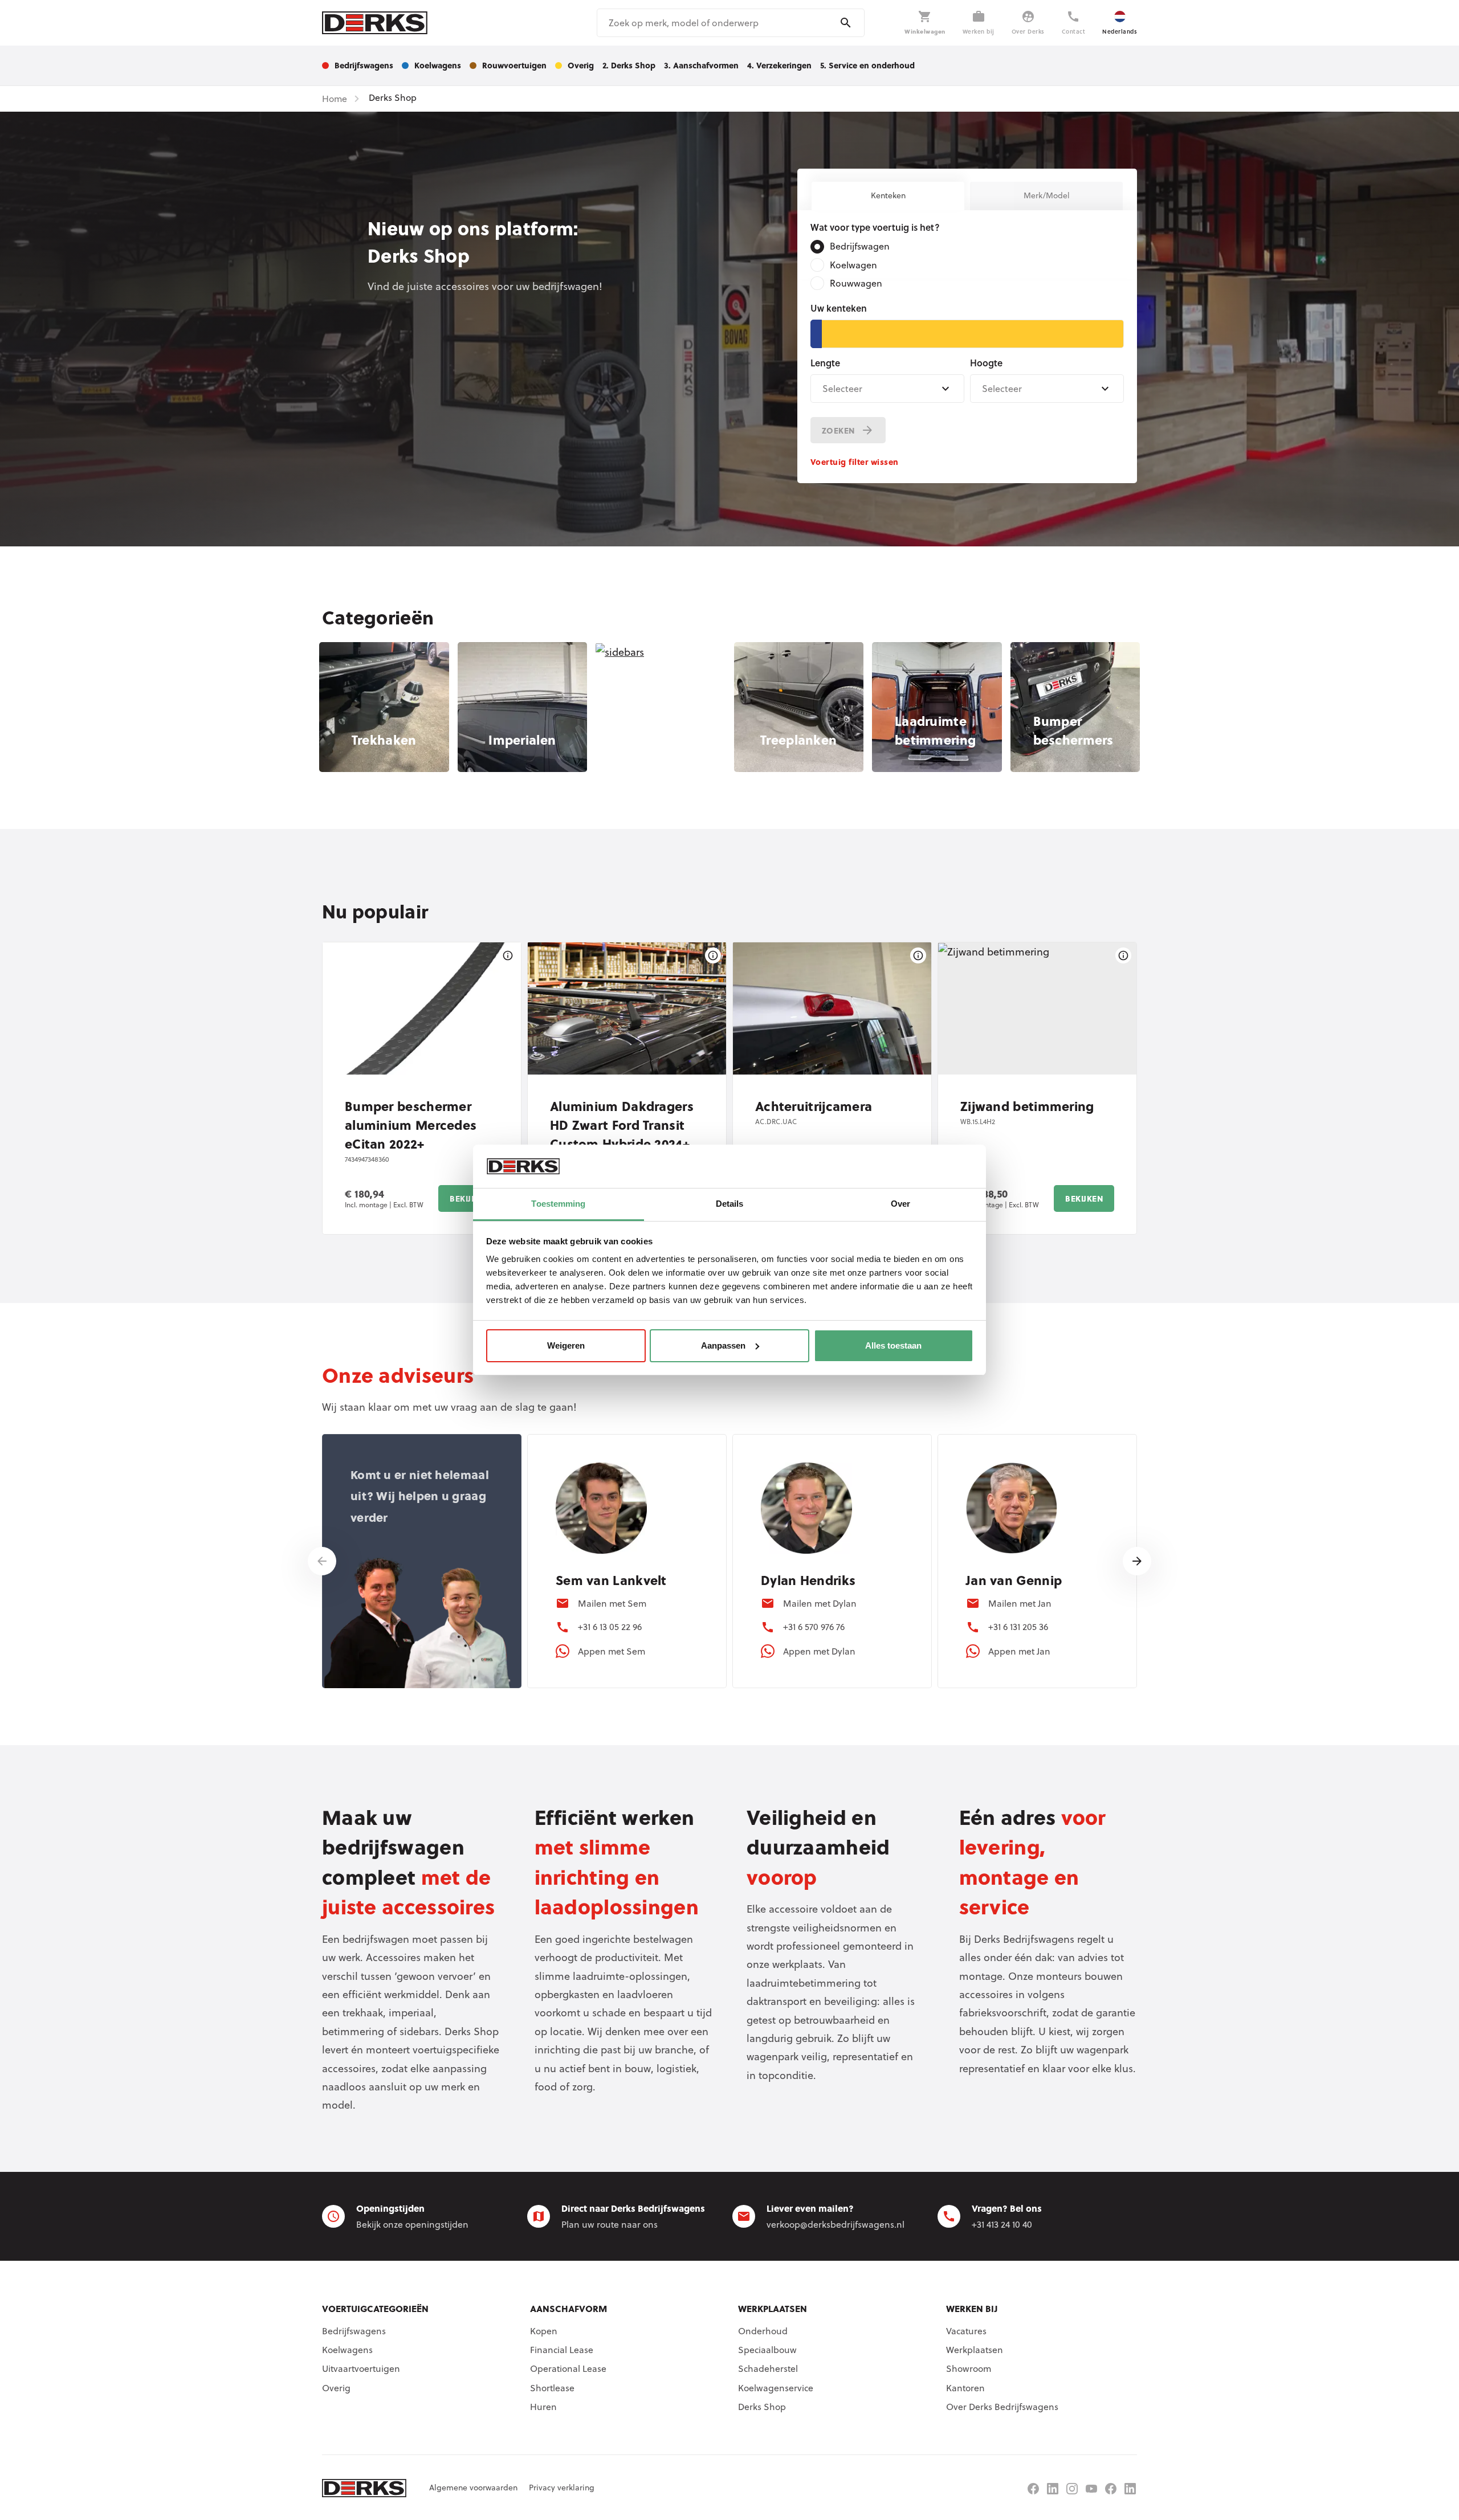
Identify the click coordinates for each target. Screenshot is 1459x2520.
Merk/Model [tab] (1047, 195)
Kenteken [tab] (888, 195)
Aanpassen (723, 1345)
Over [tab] (900, 1204)
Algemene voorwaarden (473, 2488)
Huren (543, 2407)
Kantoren (965, 2388)
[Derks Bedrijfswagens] (375, 23)
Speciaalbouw (767, 2350)
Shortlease (552, 2388)
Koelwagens (347, 2350)
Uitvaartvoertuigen (361, 2368)
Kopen (544, 2331)
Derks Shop (762, 2407)
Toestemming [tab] (558, 1204)
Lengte (825, 363)
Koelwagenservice (776, 2388)
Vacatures (966, 2331)
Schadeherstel (768, 2368)
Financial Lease (562, 2350)
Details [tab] (730, 1204)
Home (335, 99)
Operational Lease (568, 2368)
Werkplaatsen (975, 2350)
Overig (336, 2388)
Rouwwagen (856, 283)
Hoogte (986, 363)
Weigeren (566, 1345)
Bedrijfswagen (860, 246)
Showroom (969, 2368)
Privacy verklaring (562, 2488)
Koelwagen (853, 265)
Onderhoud (763, 2331)
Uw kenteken (839, 308)
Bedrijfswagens (354, 2331)
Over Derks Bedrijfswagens (1002, 2407)
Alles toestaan (893, 1345)
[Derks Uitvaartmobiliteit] (1111, 2489)
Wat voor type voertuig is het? (875, 227)
